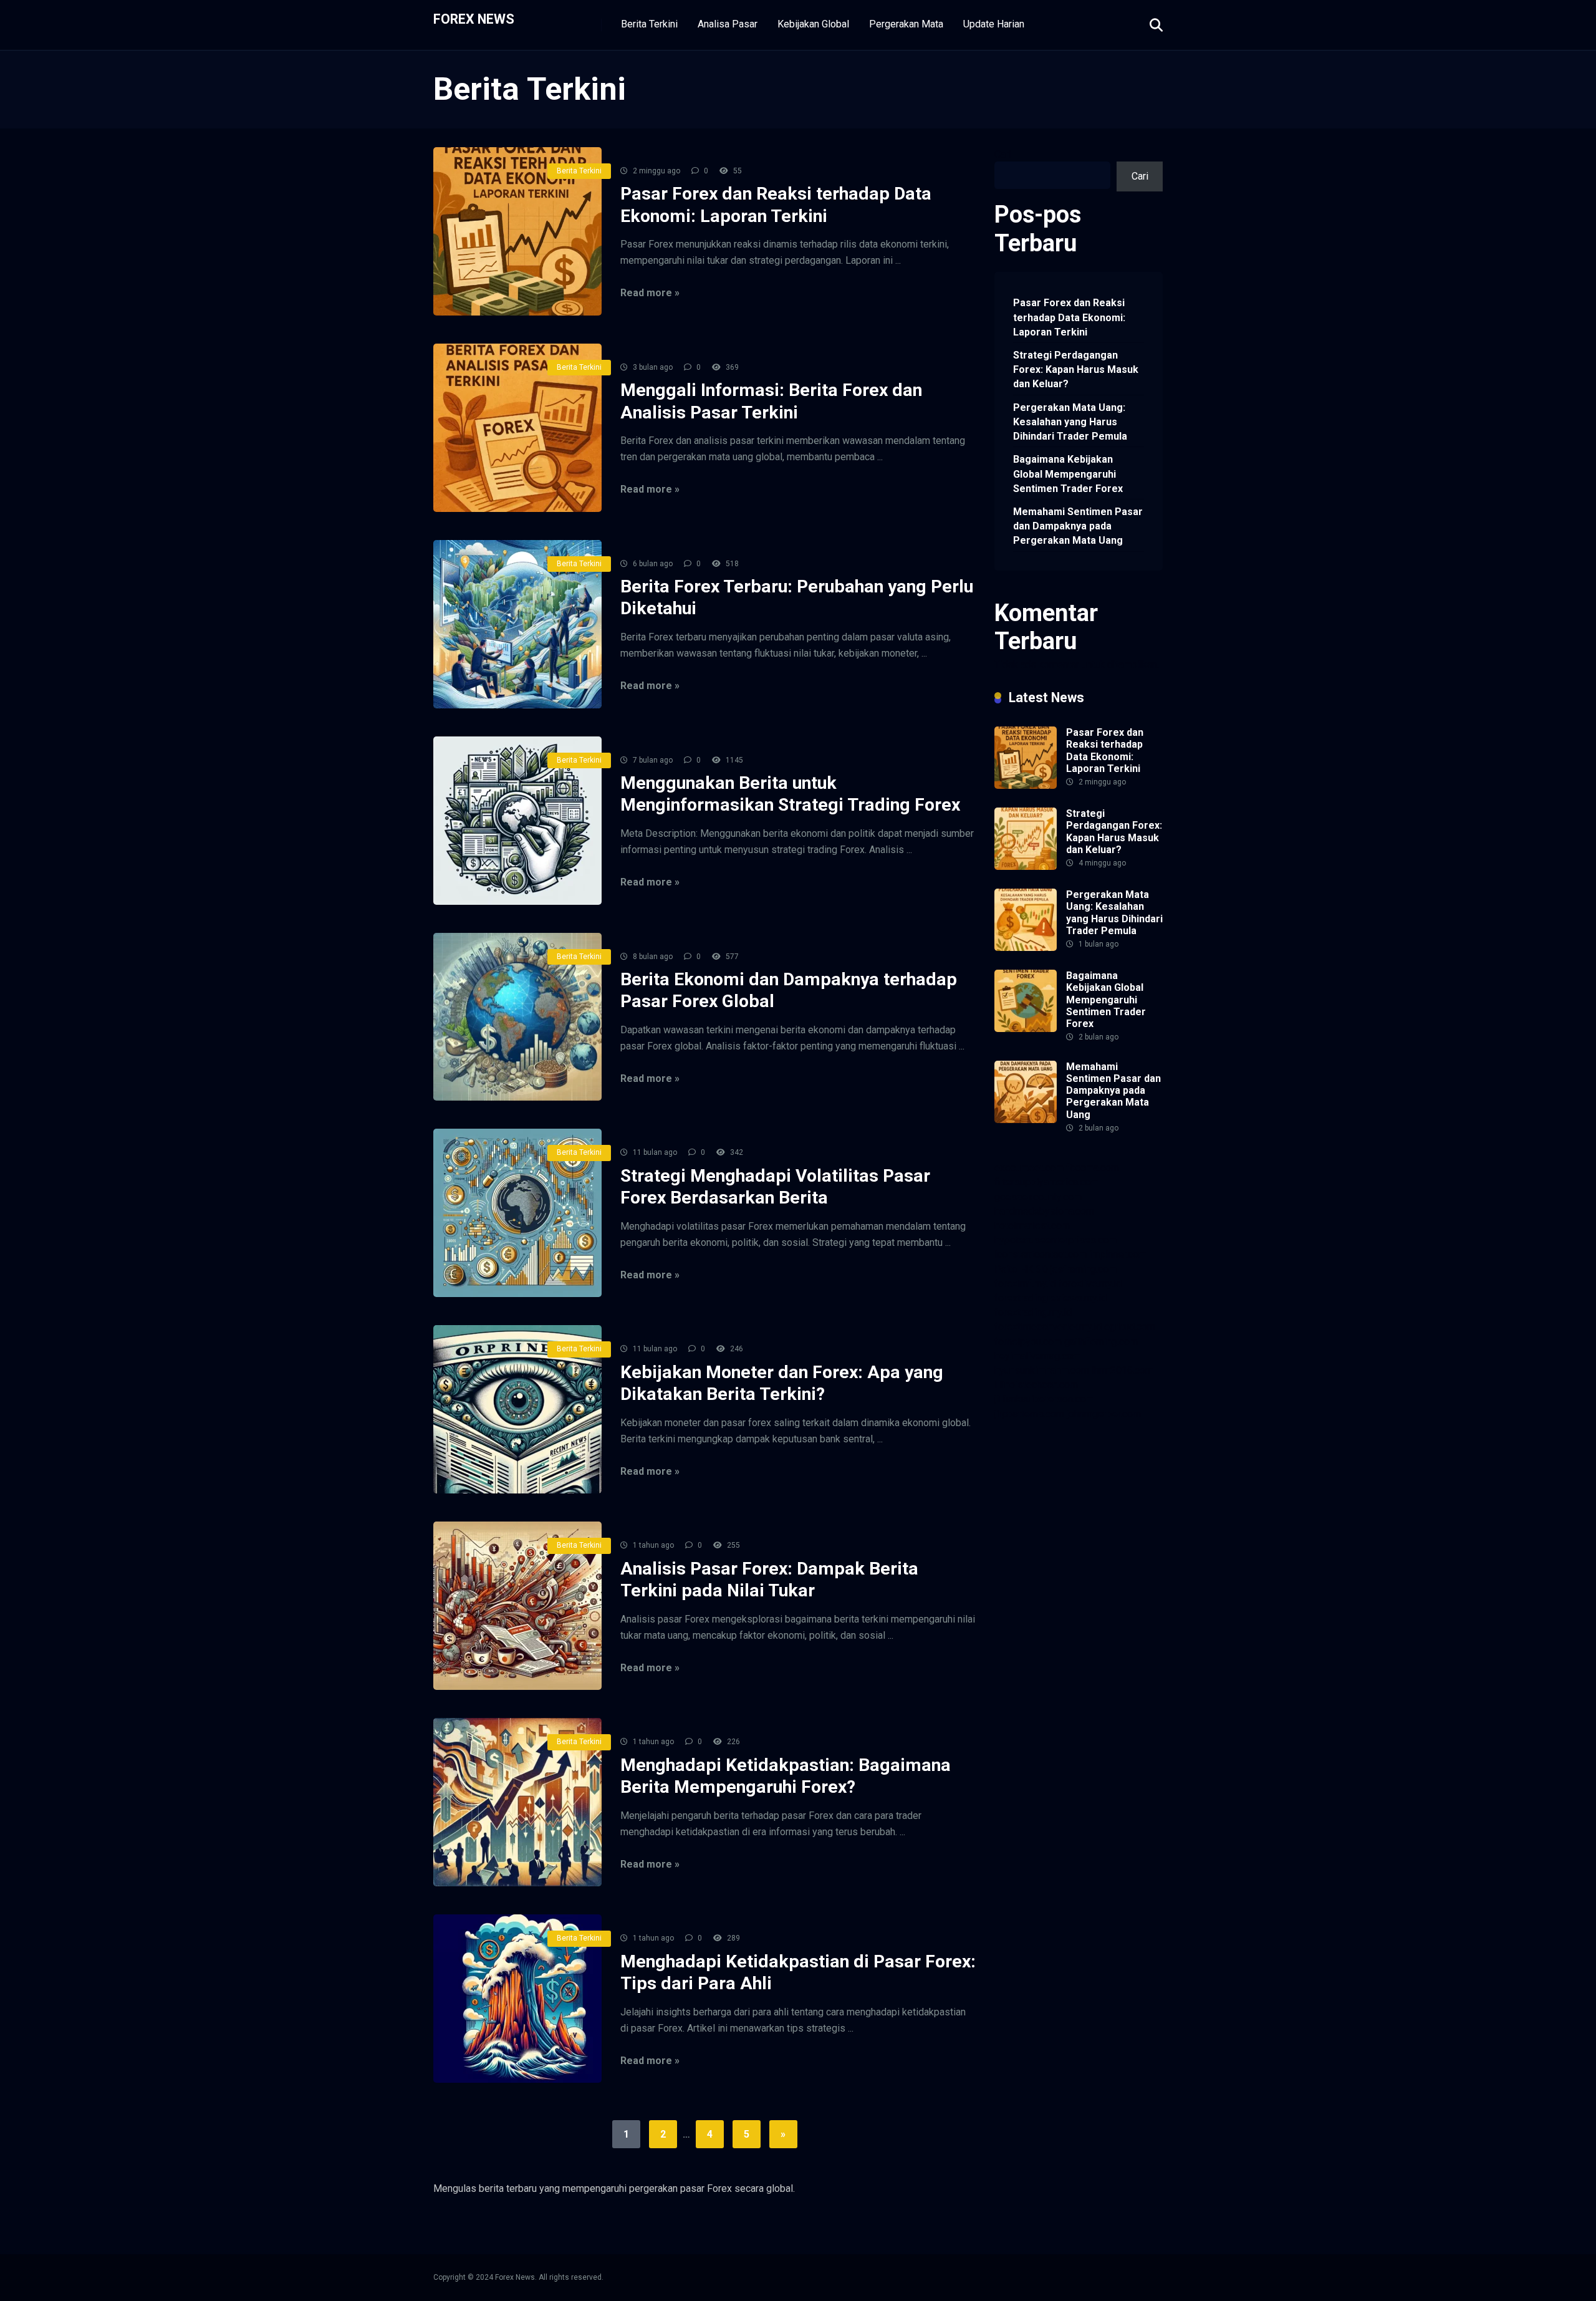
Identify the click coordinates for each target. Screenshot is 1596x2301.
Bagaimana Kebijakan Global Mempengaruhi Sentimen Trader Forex (1068, 474)
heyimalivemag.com (1037, 1356)
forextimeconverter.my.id (1048, 1327)
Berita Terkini (649, 24)
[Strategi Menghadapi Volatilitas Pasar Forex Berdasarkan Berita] (517, 1213)
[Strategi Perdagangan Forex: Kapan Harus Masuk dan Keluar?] (1026, 866)
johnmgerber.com (1104, 1414)
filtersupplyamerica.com (1046, 1182)
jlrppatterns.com (1029, 1414)
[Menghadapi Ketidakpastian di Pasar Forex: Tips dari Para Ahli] (517, 1999)
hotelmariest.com (1032, 1226)
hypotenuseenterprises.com (1055, 1240)
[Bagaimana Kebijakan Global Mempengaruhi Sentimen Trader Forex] (1026, 1029)
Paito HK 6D (1021, 1269)
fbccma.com (1093, 1168)
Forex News (474, 18)
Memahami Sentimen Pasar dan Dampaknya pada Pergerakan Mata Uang (1078, 526)
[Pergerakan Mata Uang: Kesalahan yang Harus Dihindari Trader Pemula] (1026, 948)
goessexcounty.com (1038, 1197)
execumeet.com (1029, 1168)
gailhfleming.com (1101, 1342)
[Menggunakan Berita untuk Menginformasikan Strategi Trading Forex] (517, 821)
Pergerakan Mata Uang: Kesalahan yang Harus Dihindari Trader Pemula (1070, 422)
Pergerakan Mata (906, 24)
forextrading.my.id (1033, 1312)
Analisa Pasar (728, 24)
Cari (1003, 154)
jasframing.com (1084, 1269)
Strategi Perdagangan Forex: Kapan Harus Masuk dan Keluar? (1076, 369)
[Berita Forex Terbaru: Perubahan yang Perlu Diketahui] (517, 624)
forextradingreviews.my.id (1050, 1298)
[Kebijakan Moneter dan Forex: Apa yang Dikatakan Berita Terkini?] (517, 1409)
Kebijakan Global (813, 24)
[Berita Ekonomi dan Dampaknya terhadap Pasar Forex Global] (517, 1017)
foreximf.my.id (1025, 1284)
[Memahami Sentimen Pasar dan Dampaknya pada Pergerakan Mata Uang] (1026, 1120)
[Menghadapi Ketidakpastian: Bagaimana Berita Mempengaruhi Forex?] (517, 1802)
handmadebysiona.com (1044, 1211)
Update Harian (994, 24)
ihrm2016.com (1122, 1370)
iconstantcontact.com (1041, 1254)
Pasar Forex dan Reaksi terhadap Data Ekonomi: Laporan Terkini (1069, 317)
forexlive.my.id (1090, 1284)
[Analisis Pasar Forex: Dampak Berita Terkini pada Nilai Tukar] (517, 1606)
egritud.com (1130, 1327)
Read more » (650, 293)
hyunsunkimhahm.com (1042, 1370)
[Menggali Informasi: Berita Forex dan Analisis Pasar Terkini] (517, 428)
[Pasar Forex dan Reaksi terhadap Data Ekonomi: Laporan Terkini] (517, 231)
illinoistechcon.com (1036, 1385)
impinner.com (1118, 1254)
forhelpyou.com (1028, 1342)
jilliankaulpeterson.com (1044, 1399)
